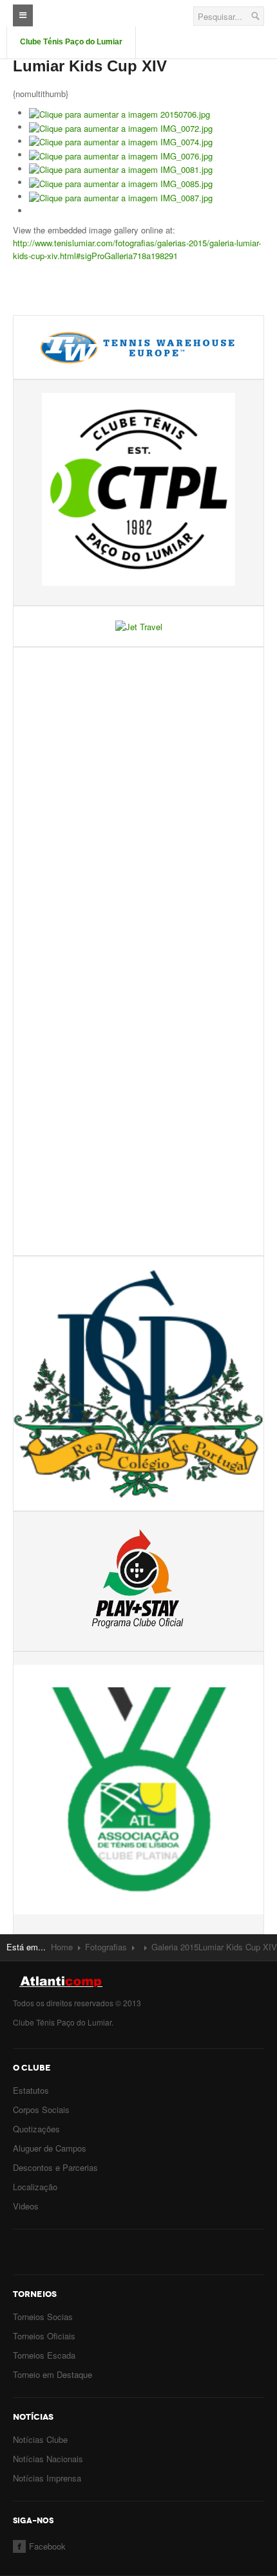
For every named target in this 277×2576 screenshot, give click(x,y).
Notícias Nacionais (48, 2459)
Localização (35, 2187)
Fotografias (106, 1947)
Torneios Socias (43, 2317)
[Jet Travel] (139, 625)
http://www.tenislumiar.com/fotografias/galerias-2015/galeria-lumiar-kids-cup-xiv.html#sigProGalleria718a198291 (137, 249)
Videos (26, 2206)
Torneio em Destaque (53, 2374)
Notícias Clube (40, 2439)
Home (62, 1947)
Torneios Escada (44, 2355)
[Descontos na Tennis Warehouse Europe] (138, 346)
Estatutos (31, 2090)
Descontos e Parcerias (55, 2167)
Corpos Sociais (41, 2109)
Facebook (47, 2546)
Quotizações (36, 2129)
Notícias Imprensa (47, 2478)
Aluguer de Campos (50, 2148)
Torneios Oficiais (44, 2336)
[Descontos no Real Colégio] (138, 1382)
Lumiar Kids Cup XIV (90, 66)
